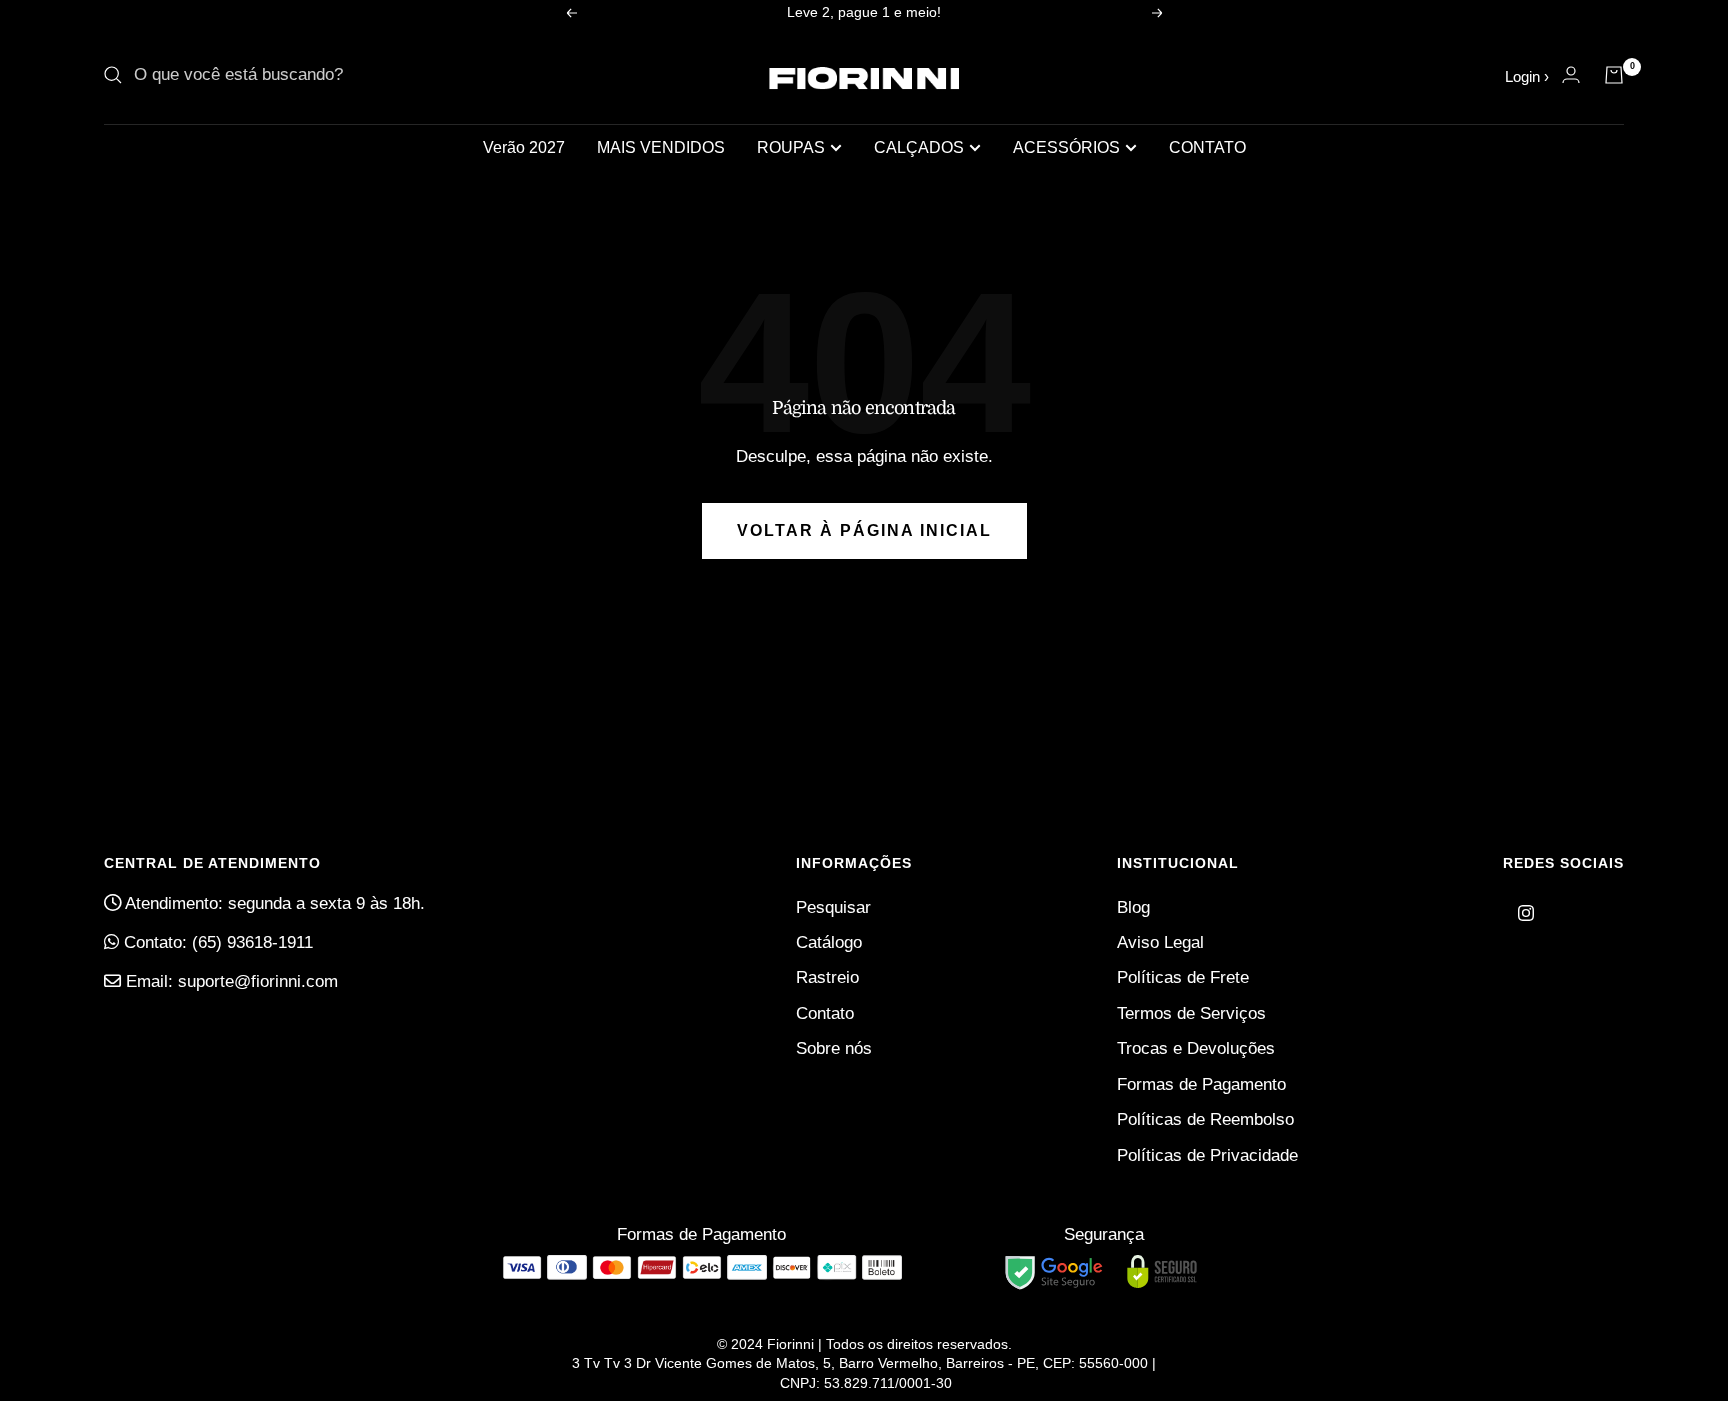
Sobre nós (834, 1048)
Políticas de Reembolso (1205, 1119)
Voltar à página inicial (864, 530)
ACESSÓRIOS (1066, 147)
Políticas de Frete (1183, 977)
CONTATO (1207, 147)
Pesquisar (833, 907)
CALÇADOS (919, 147)
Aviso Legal (1160, 942)
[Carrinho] (1614, 75)
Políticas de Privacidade (1207, 1155)
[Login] (1571, 74)
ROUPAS (791, 147)
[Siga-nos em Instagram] (1526, 913)
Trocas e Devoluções (1196, 1048)
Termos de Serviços (1191, 1013)
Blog (1133, 907)
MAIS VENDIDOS (661, 147)
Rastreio (827, 977)
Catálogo (829, 942)
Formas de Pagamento (1201, 1084)
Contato (825, 1013)
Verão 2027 (524, 147)
